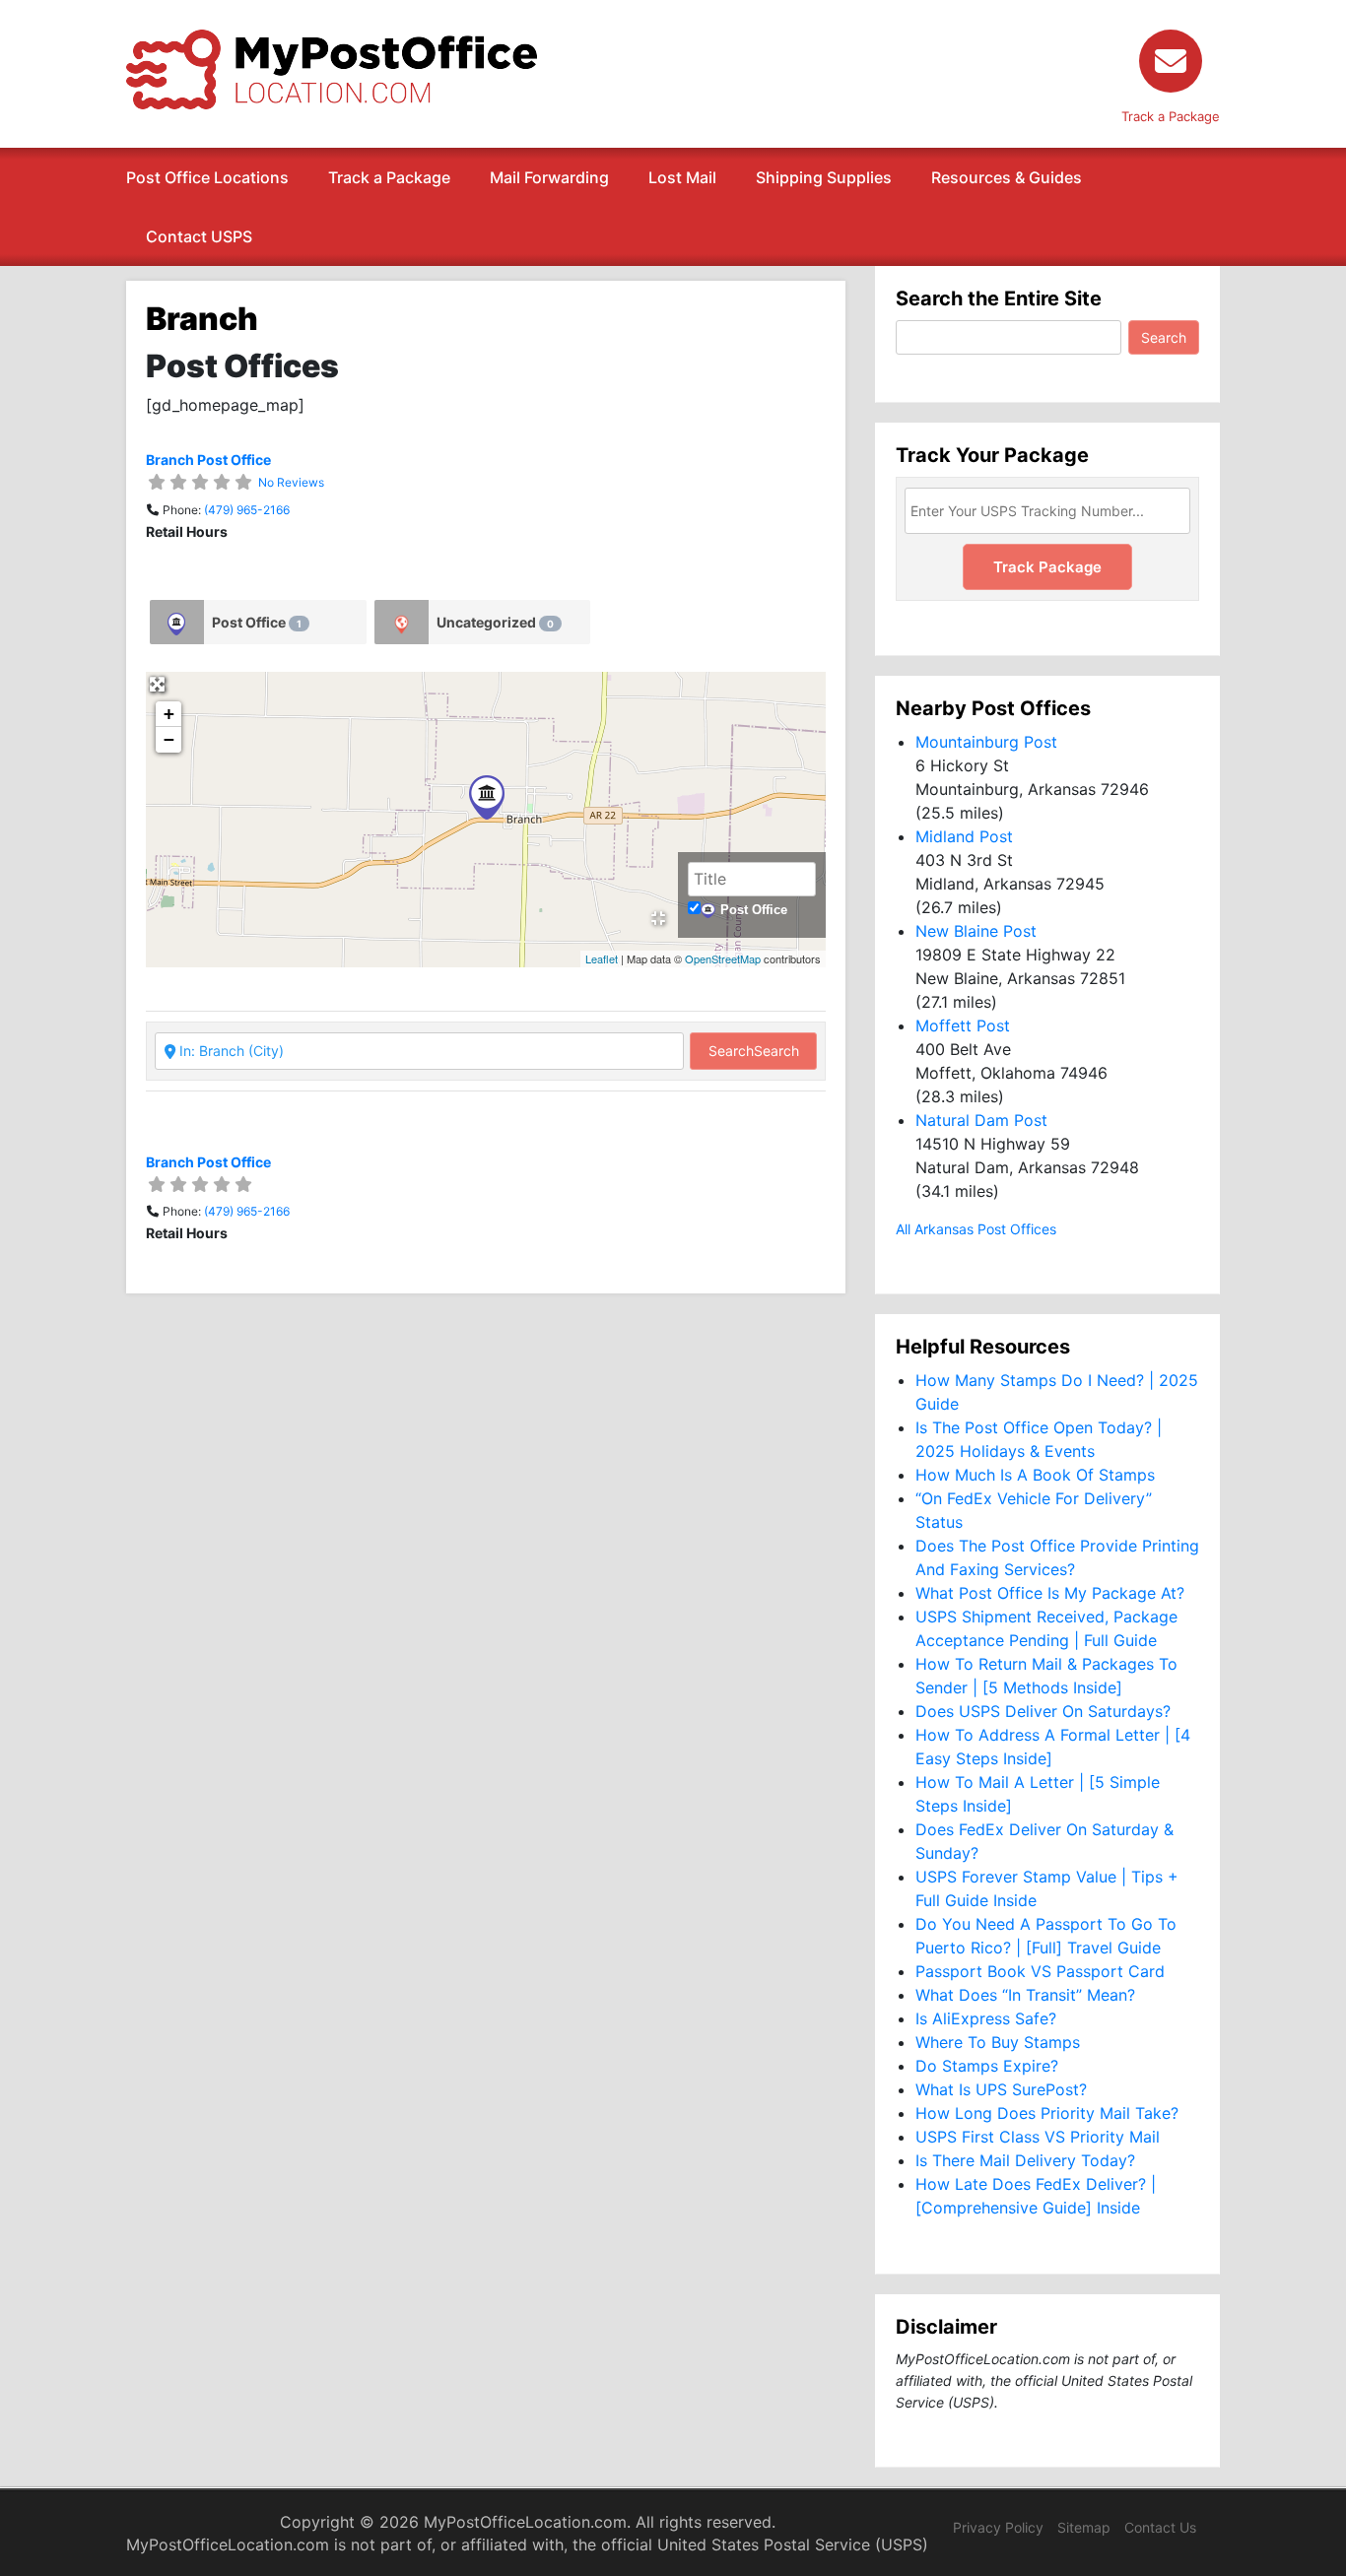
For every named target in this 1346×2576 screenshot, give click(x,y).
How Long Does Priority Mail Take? (1047, 2113)
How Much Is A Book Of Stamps (1035, 1475)
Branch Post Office (208, 460)
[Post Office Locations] (332, 68)
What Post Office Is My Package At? (1050, 1593)
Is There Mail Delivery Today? (1025, 2160)
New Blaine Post (976, 931)
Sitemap (1084, 2527)
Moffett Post (963, 1025)
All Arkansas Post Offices (976, 1229)
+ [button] (169, 714)
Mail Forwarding (549, 177)
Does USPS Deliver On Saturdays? (1043, 1711)
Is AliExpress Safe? (986, 2018)
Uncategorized (495, 622)
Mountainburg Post (986, 742)
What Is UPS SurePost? (1001, 2089)
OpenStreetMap (723, 958)
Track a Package (389, 177)
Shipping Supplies (824, 177)
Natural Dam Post (981, 1120)
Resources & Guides (1007, 177)
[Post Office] (177, 622)
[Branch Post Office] (487, 797)
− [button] (169, 739)
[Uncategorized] (402, 622)
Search (754, 1051)
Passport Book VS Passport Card (1040, 1971)
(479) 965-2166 (247, 510)
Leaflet (602, 958)
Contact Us (1160, 2527)
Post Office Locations (207, 177)
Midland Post (964, 836)
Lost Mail (682, 177)
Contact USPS (199, 236)
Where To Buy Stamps (998, 2042)
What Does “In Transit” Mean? (1025, 1995)
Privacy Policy (998, 2527)
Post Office (257, 622)
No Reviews (291, 482)
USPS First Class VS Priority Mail (1038, 2137)
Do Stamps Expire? (987, 2066)
